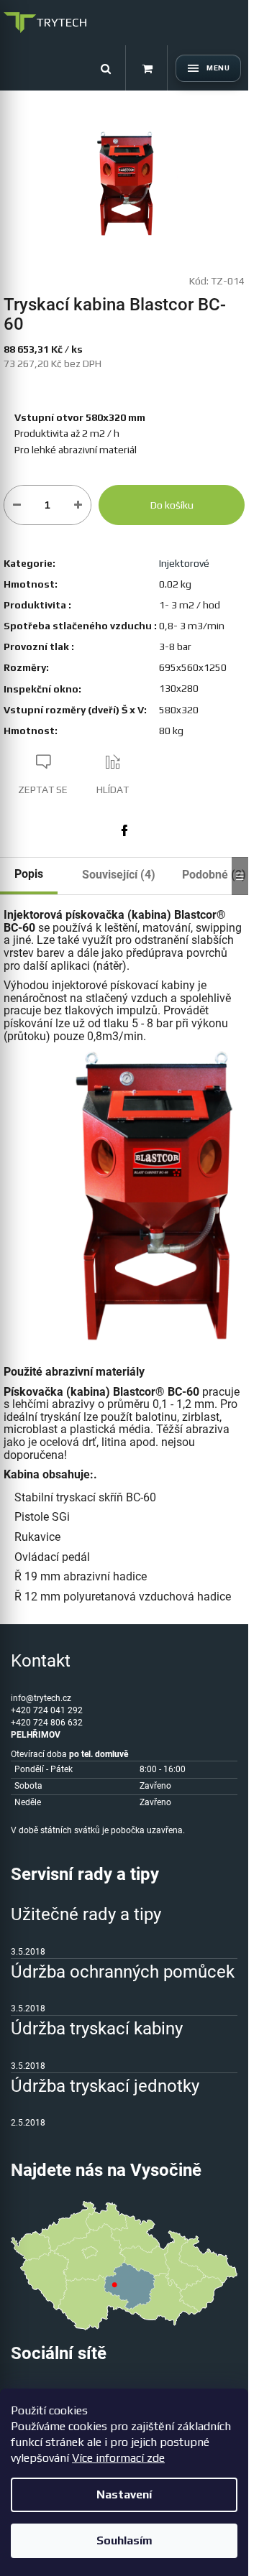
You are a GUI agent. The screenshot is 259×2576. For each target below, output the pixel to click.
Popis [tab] (29, 874)
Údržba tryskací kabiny (97, 2029)
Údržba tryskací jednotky (105, 2086)
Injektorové (184, 563)
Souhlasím (124, 2540)
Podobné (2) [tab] (214, 875)
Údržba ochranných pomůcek (123, 1972)
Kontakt (41, 1661)
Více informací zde (118, 2458)
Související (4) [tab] (119, 875)
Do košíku (172, 505)
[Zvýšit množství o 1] (78, 505)
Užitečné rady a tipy (86, 1914)
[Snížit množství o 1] (17, 505)
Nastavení (124, 2494)
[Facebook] (124, 830)
